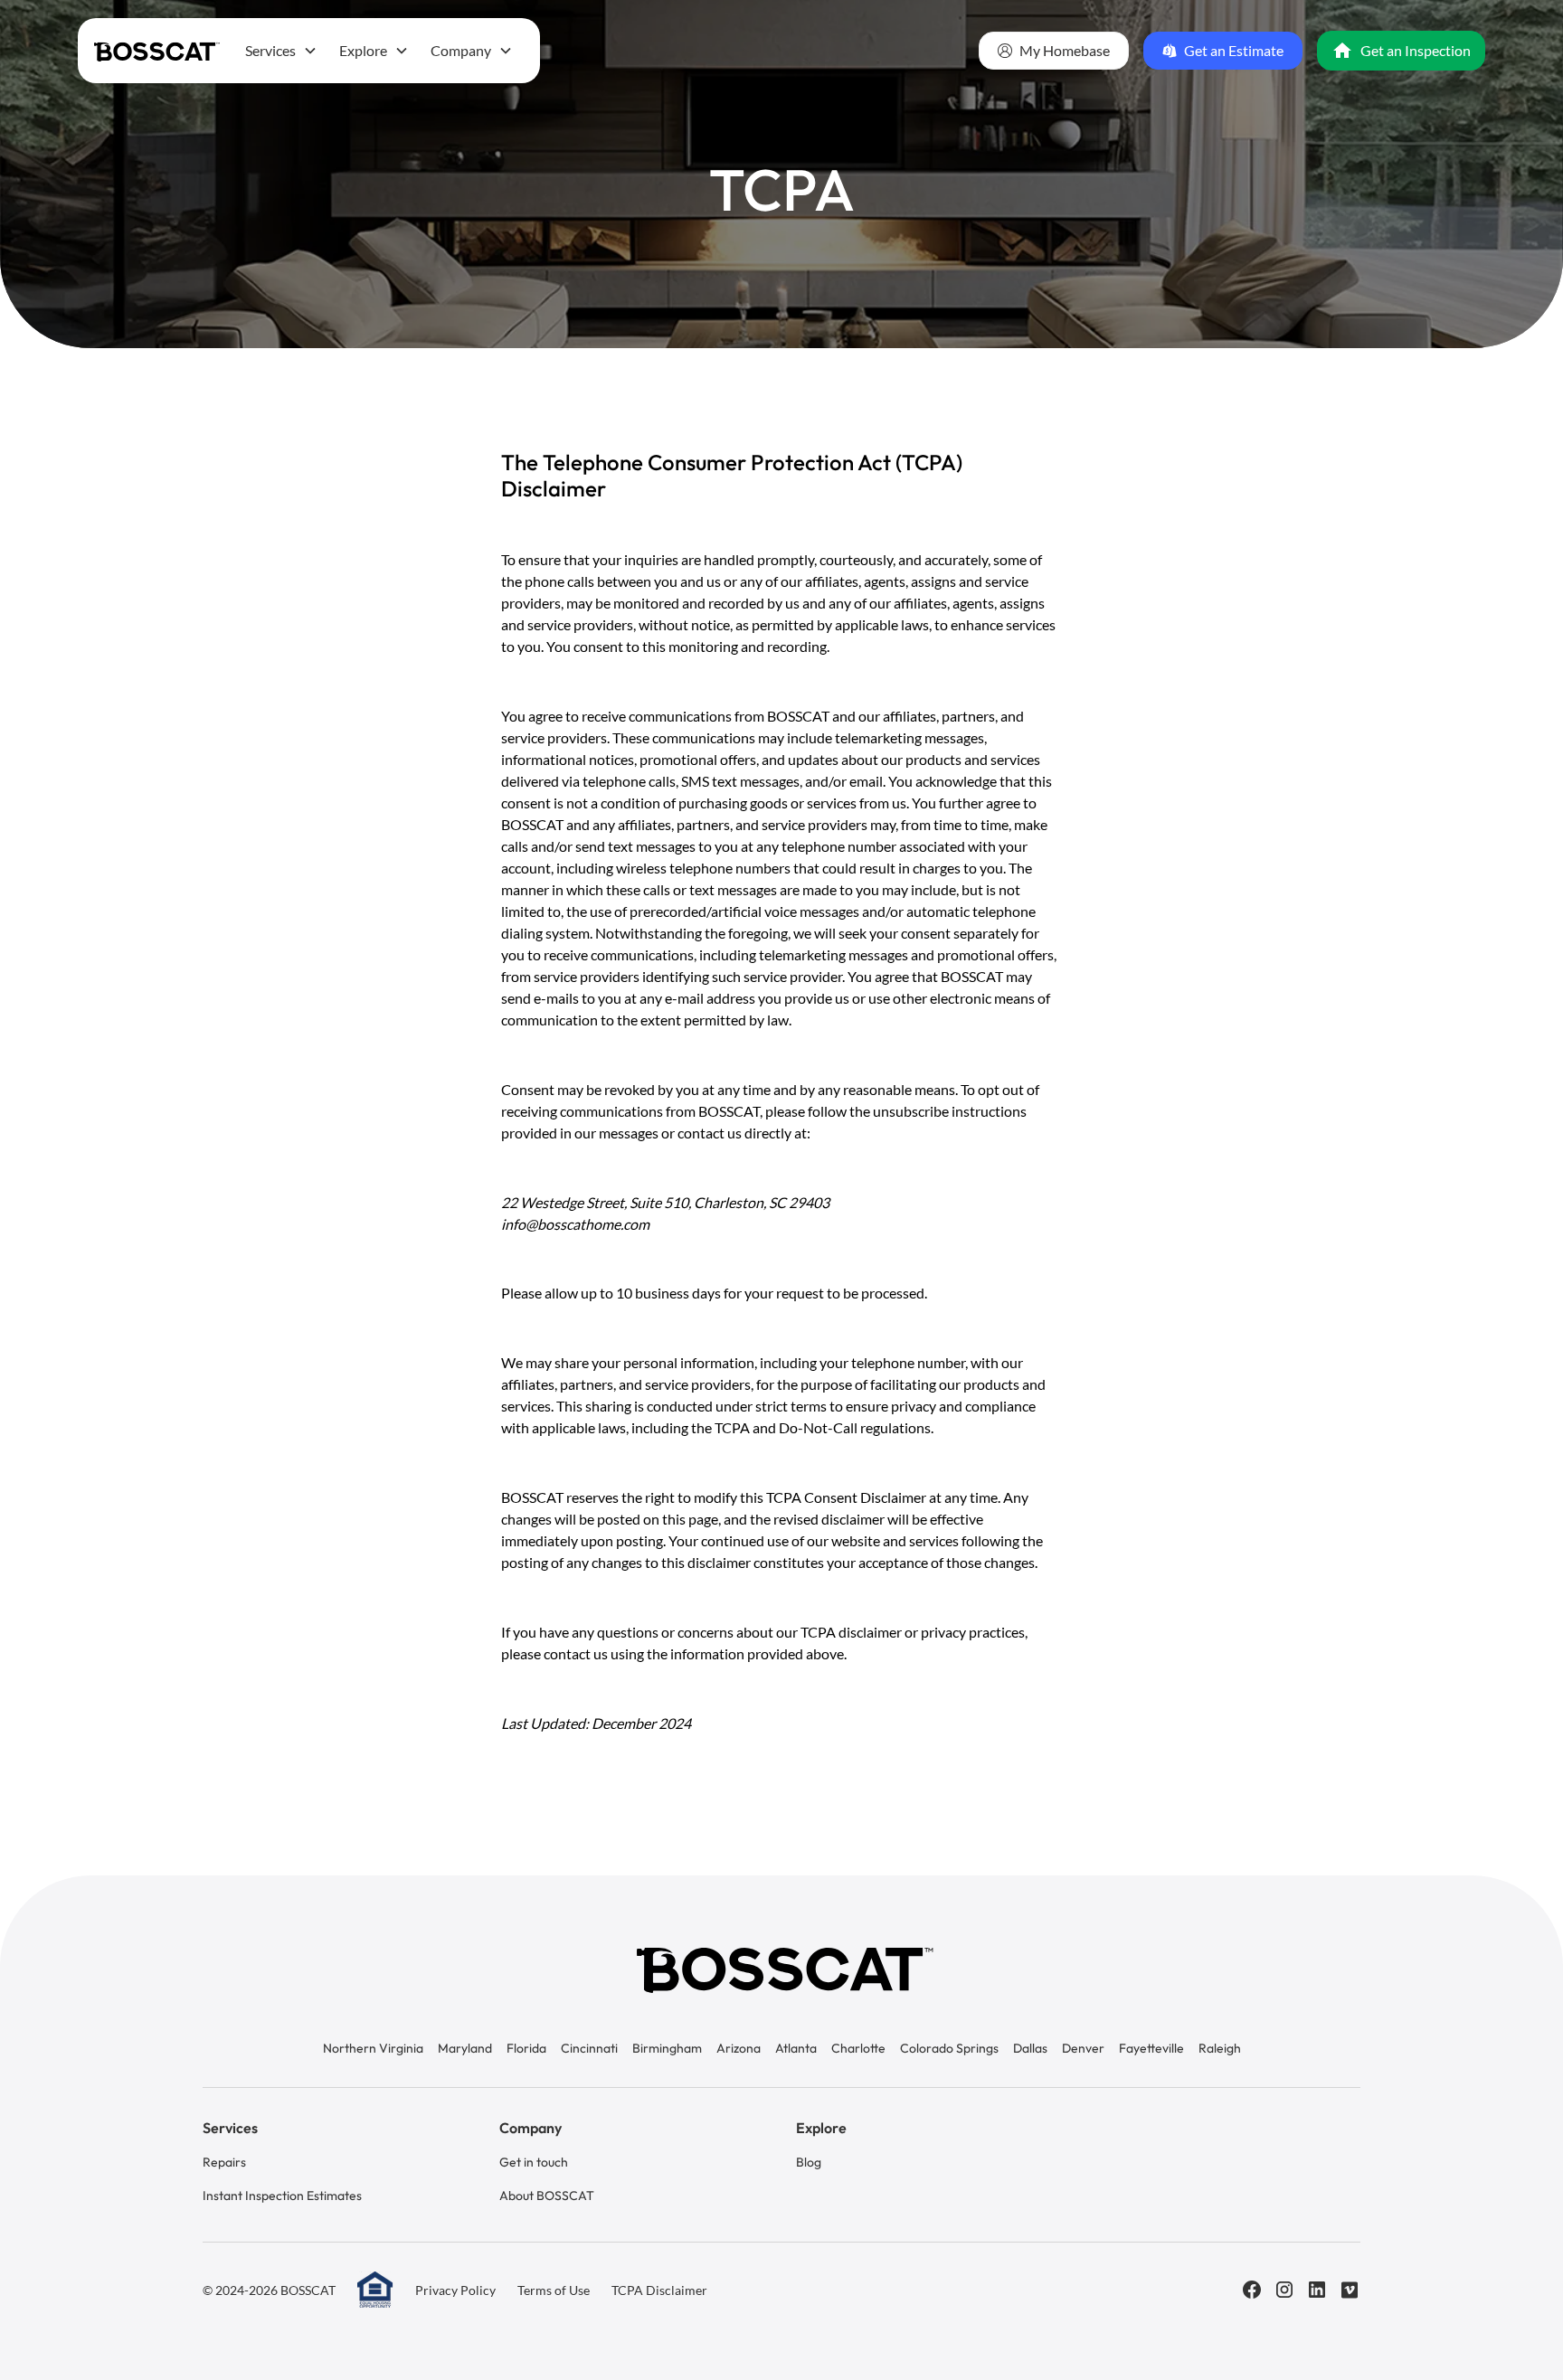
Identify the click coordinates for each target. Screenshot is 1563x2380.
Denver (1083, 2048)
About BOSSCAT (547, 2196)
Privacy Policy (455, 2290)
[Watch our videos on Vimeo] (1350, 2290)
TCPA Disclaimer (659, 2290)
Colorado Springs (949, 2048)
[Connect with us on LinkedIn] (1317, 2290)
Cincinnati (589, 2048)
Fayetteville (1151, 2048)
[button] (281, 51)
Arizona (739, 2048)
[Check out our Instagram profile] (1284, 2290)
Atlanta (796, 2048)
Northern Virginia (373, 2048)
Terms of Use (554, 2290)
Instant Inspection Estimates (282, 2196)
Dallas (1030, 2048)
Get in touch (534, 2162)
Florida (526, 2048)
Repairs (224, 2162)
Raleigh (1220, 2048)
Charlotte (858, 2048)
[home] (157, 50)
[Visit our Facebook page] (1252, 2290)
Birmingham (667, 2048)
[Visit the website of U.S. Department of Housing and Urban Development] (375, 2290)
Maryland (465, 2048)
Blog (809, 2162)
